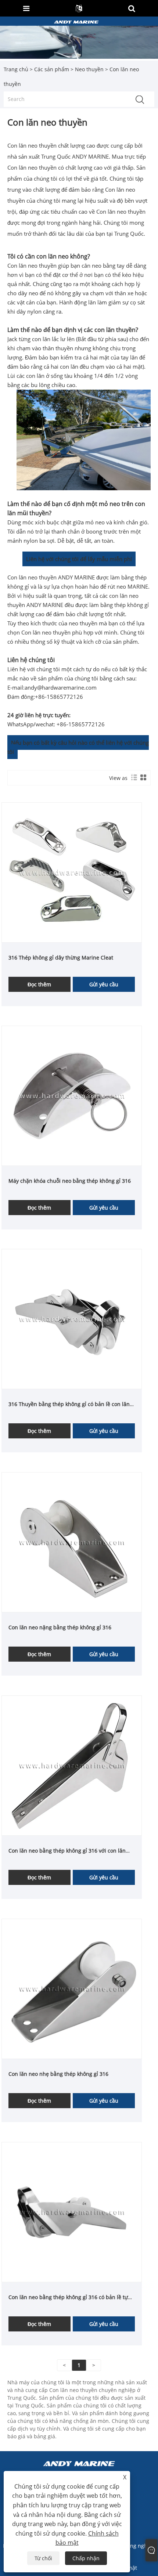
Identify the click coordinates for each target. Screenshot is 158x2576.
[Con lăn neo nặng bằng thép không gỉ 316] (72, 1542)
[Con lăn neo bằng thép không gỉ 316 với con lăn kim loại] (72, 1765)
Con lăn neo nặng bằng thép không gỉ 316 (60, 1627)
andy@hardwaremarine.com (61, 687)
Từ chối (43, 2558)
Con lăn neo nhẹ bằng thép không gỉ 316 (58, 2074)
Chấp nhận (86, 2558)
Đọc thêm (39, 984)
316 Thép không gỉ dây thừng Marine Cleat (61, 958)
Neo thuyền (89, 69)
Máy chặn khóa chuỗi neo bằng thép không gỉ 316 (70, 1181)
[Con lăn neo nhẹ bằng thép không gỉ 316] (72, 1988)
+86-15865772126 (59, 697)
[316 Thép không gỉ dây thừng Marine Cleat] (72, 872)
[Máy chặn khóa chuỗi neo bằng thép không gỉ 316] (72, 1095)
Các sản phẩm (52, 69)
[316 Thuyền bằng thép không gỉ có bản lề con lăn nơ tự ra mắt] (72, 1318)
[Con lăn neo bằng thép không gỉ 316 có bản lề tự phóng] (72, 2212)
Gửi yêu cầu (104, 984)
